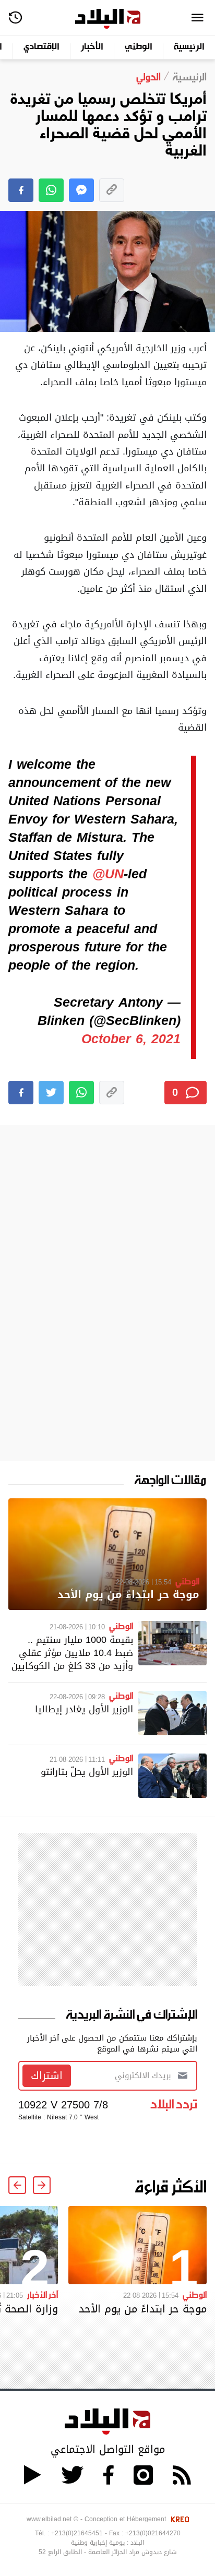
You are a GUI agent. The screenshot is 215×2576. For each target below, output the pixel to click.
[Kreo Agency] (178, 2519)
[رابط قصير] (112, 190)
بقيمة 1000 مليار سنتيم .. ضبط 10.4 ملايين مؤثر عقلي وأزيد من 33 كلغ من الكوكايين (72, 1653)
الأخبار (92, 47)
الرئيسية (189, 47)
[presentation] (42, 2185)
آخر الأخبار (43, 2294)
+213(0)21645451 (77, 2533)
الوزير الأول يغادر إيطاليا (84, 1709)
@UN (108, 874)
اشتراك (47, 2076)
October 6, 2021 (131, 1039)
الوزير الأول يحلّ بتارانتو (87, 1772)
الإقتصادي (41, 47)
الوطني (139, 47)
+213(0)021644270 (153, 2533)
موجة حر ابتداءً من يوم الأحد (128, 1595)
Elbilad (108, 19)
